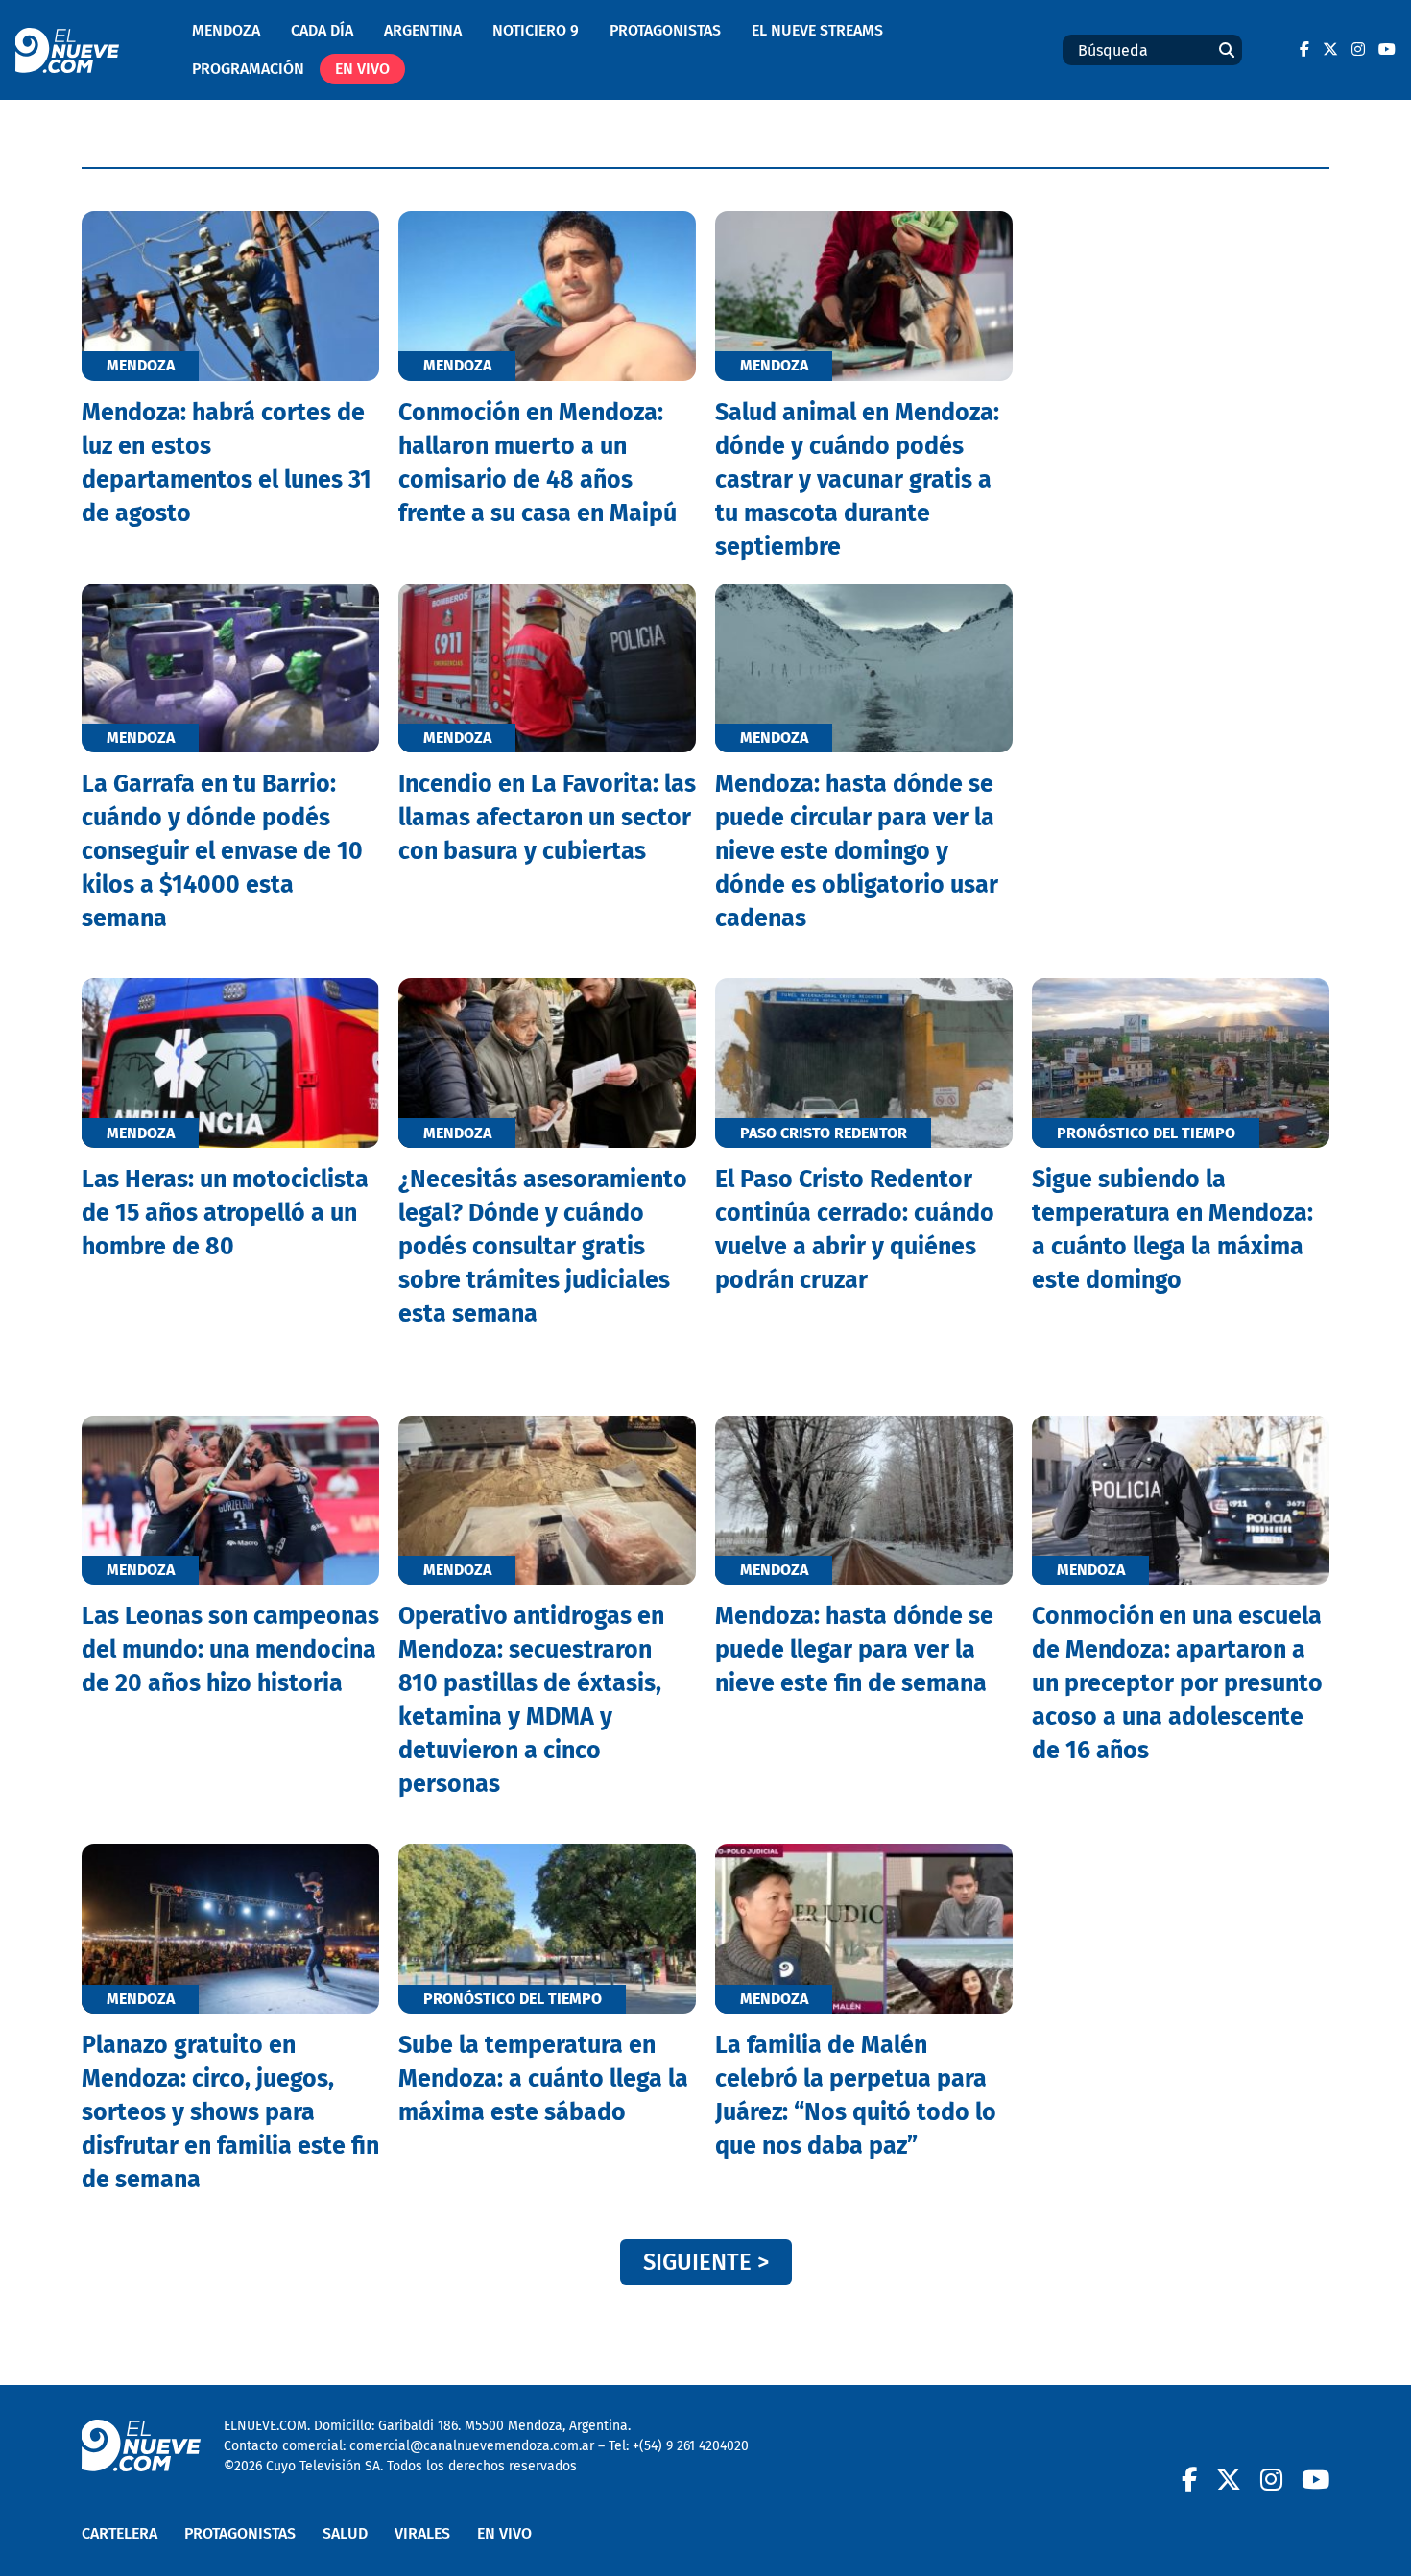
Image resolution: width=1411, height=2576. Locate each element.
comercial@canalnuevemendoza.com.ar (472, 2446)
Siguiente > (706, 2262)
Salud (345, 2533)
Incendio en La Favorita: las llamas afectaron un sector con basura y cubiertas (547, 818)
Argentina (423, 30)
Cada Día (322, 30)
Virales (422, 2533)
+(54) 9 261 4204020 (691, 2446)
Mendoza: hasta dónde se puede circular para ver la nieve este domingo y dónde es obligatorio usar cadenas (857, 851)
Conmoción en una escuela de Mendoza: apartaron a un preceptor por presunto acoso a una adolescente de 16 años (1177, 1683)
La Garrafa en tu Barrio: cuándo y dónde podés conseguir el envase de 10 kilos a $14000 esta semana (222, 851)
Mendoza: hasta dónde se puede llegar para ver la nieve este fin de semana (854, 1650)
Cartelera (120, 2533)
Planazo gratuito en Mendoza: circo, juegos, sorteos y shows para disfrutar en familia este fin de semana (230, 2112)
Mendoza (226, 30)
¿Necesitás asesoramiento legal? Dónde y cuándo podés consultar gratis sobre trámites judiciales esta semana (543, 1247)
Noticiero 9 (536, 30)
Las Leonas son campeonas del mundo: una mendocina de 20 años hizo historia (230, 1650)
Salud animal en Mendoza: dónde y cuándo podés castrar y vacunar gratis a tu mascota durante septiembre (857, 480)
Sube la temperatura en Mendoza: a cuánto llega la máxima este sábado (543, 2079)
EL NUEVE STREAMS (817, 30)
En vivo (362, 69)
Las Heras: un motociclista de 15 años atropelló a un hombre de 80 (225, 1213)
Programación (248, 69)
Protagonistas (665, 30)
